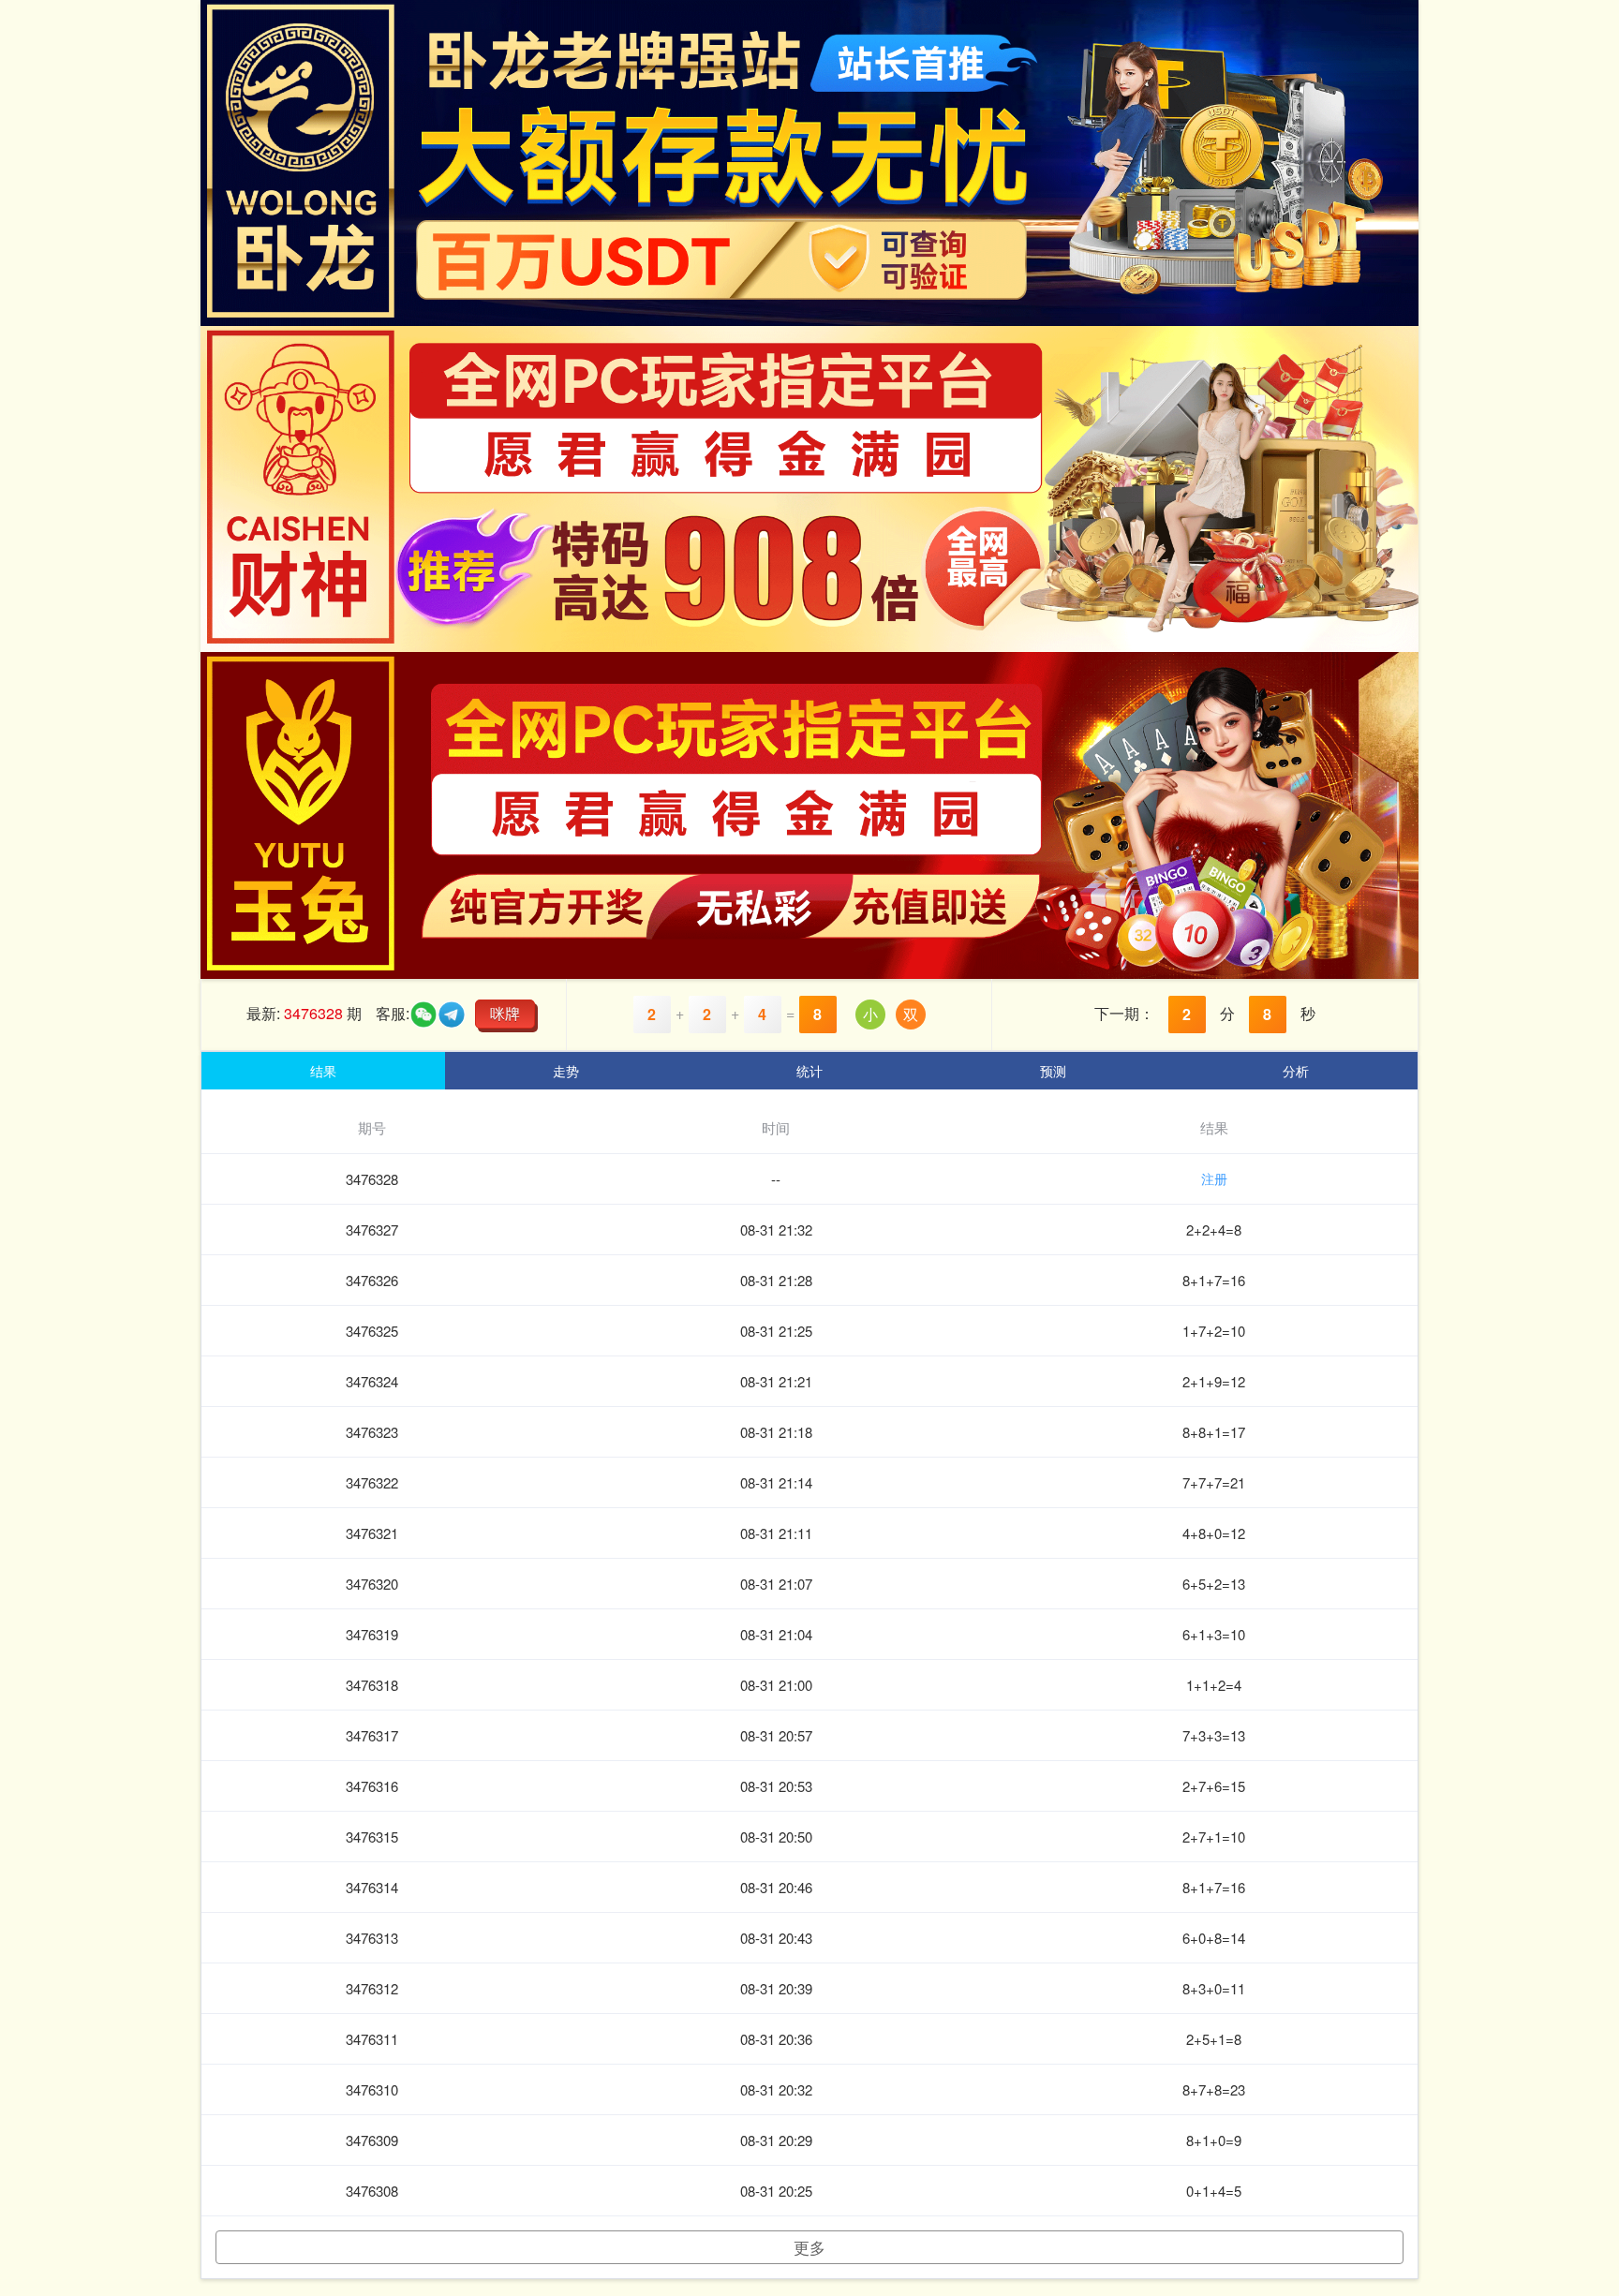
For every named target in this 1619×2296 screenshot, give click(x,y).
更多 (809, 2247)
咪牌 (505, 1013)
